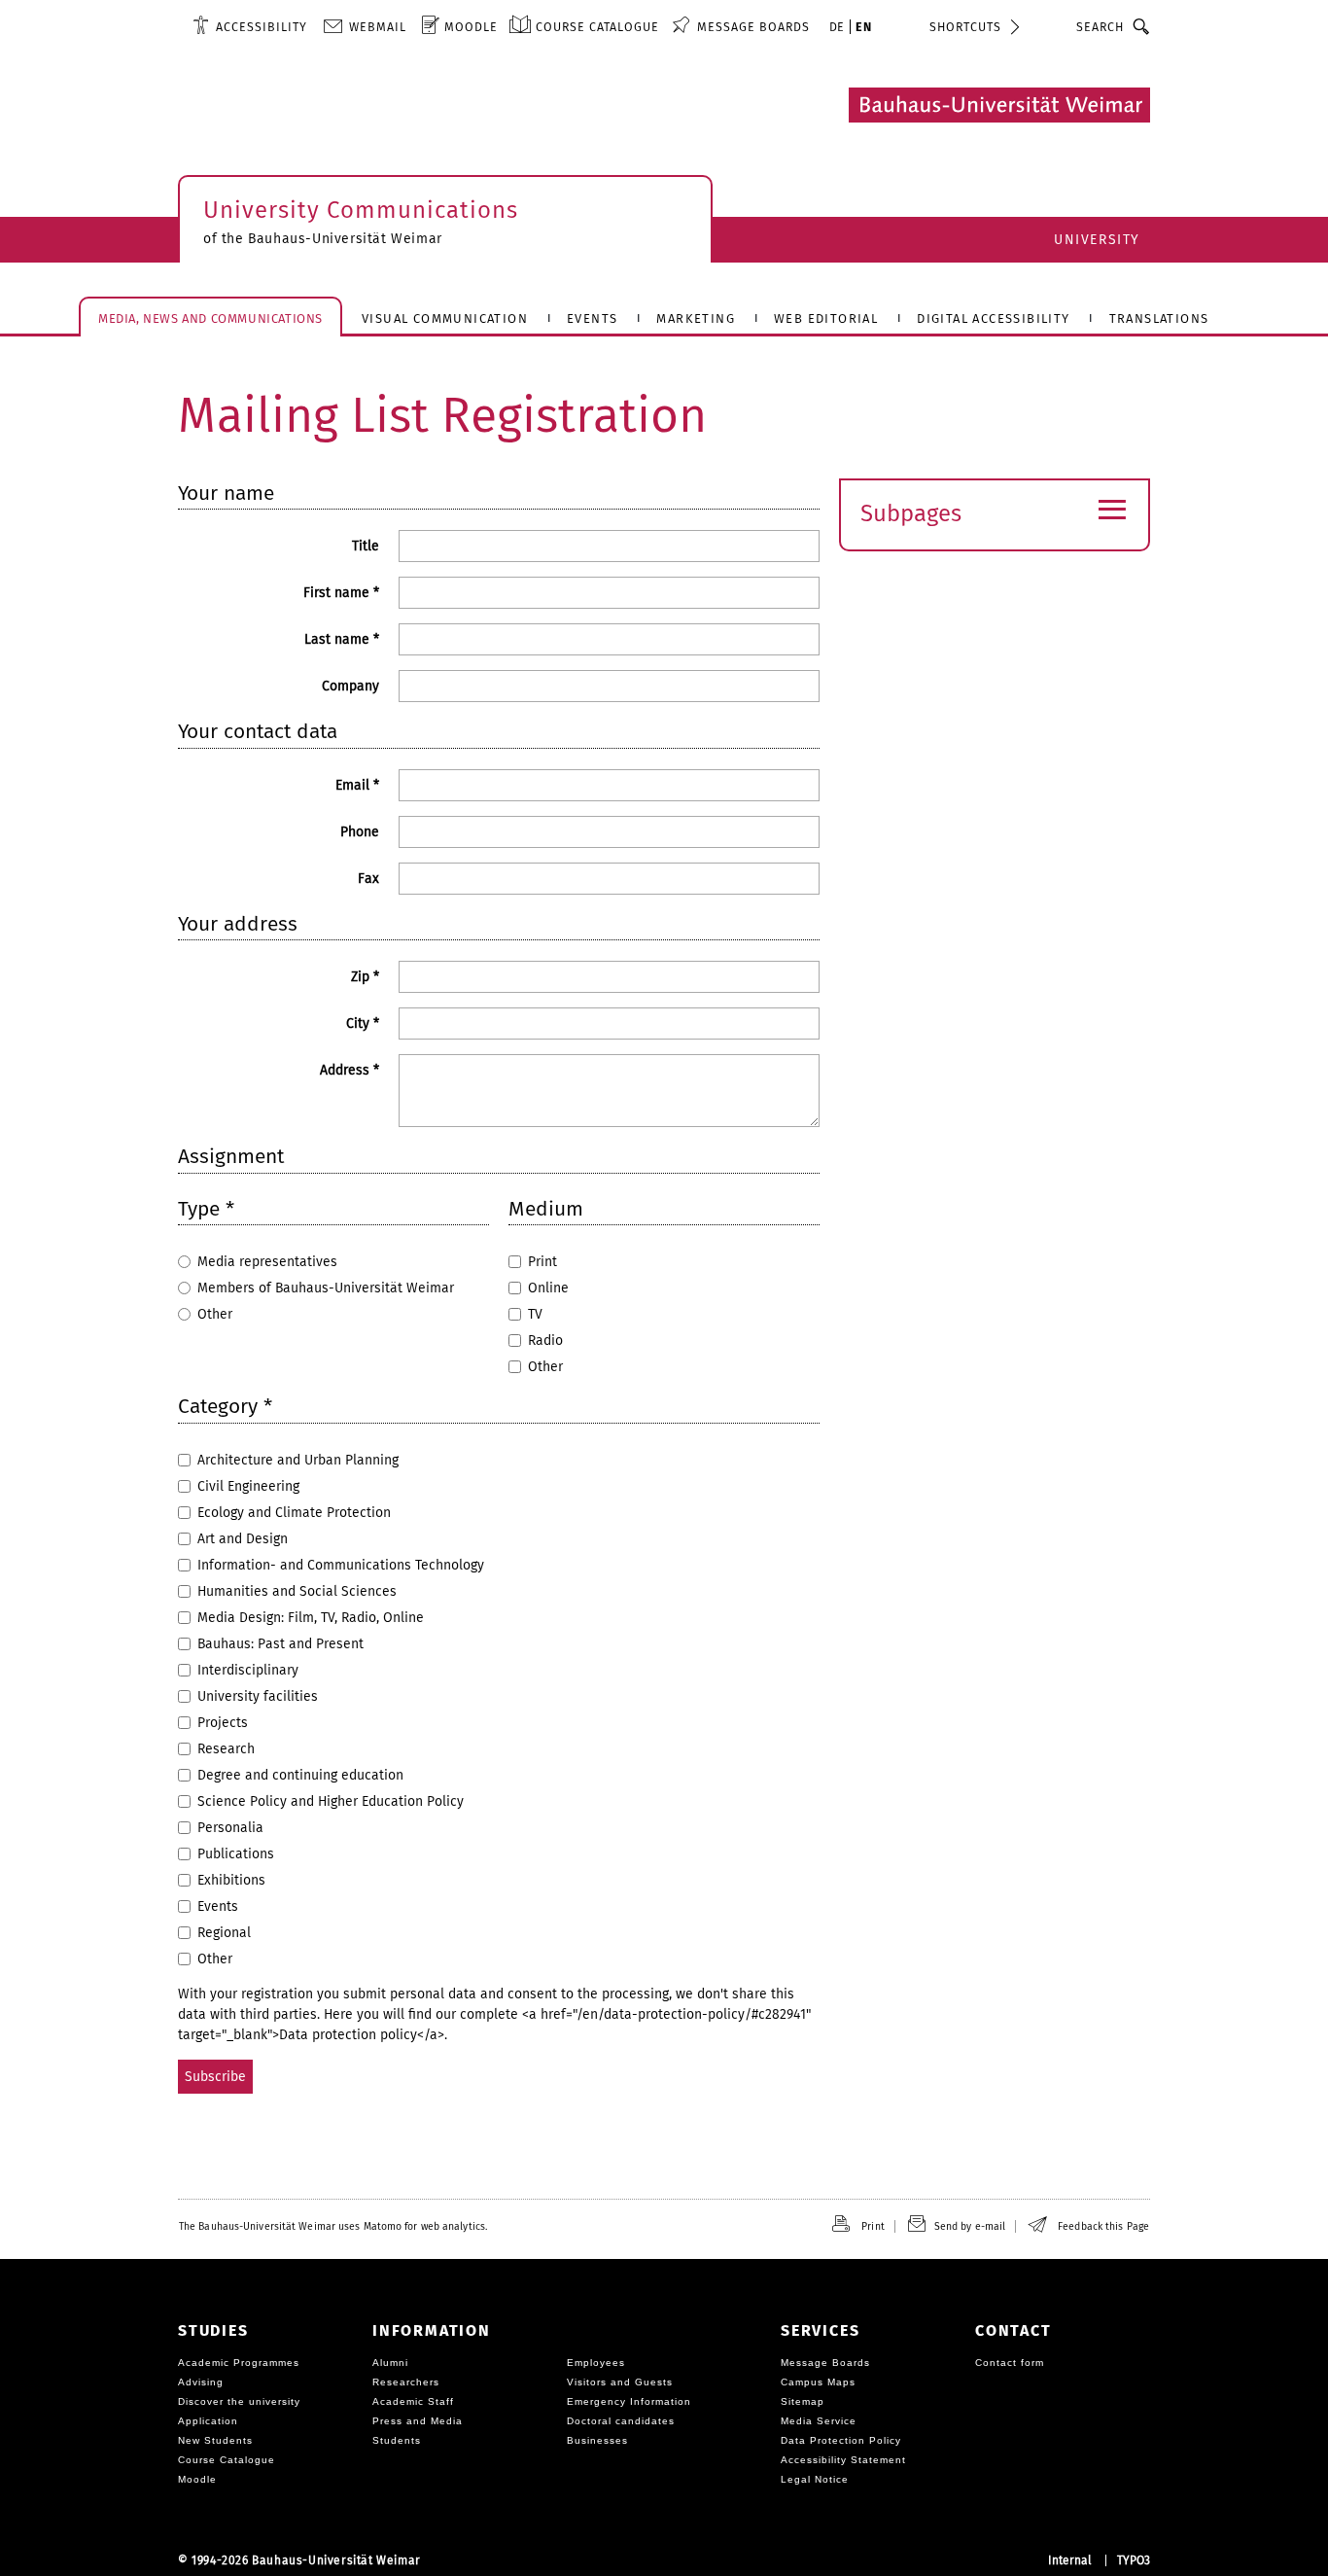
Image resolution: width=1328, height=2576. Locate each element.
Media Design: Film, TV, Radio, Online (311, 1618)
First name (341, 593)
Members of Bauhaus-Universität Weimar (326, 1288)
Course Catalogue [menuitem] (597, 27)
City (363, 1023)
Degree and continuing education (300, 1775)
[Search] (1142, 26)
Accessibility (262, 27)
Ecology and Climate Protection (294, 1513)
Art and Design (243, 1539)
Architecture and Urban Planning (298, 1460)
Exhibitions (231, 1880)
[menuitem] (250, 26)
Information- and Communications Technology (341, 1565)
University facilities (258, 1696)
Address (349, 1070)
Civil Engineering (248, 1486)
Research (226, 1749)
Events (218, 1906)
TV (535, 1314)
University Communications (361, 210)
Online (548, 1288)
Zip (365, 977)
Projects (223, 1723)
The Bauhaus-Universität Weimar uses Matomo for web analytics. (333, 2226)
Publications (236, 1854)
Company (350, 686)
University (1097, 240)
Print (542, 1262)
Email (357, 785)
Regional (224, 1933)
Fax (368, 879)
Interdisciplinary (248, 1670)
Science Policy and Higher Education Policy (331, 1801)
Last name (342, 639)
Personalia (230, 1828)
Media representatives (267, 1262)
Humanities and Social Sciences (297, 1591)
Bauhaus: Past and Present (280, 1644)
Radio (545, 1341)
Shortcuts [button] (965, 27)
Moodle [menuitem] (471, 27)
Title (366, 546)
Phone (360, 832)
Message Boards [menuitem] (753, 27)
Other (215, 1314)
